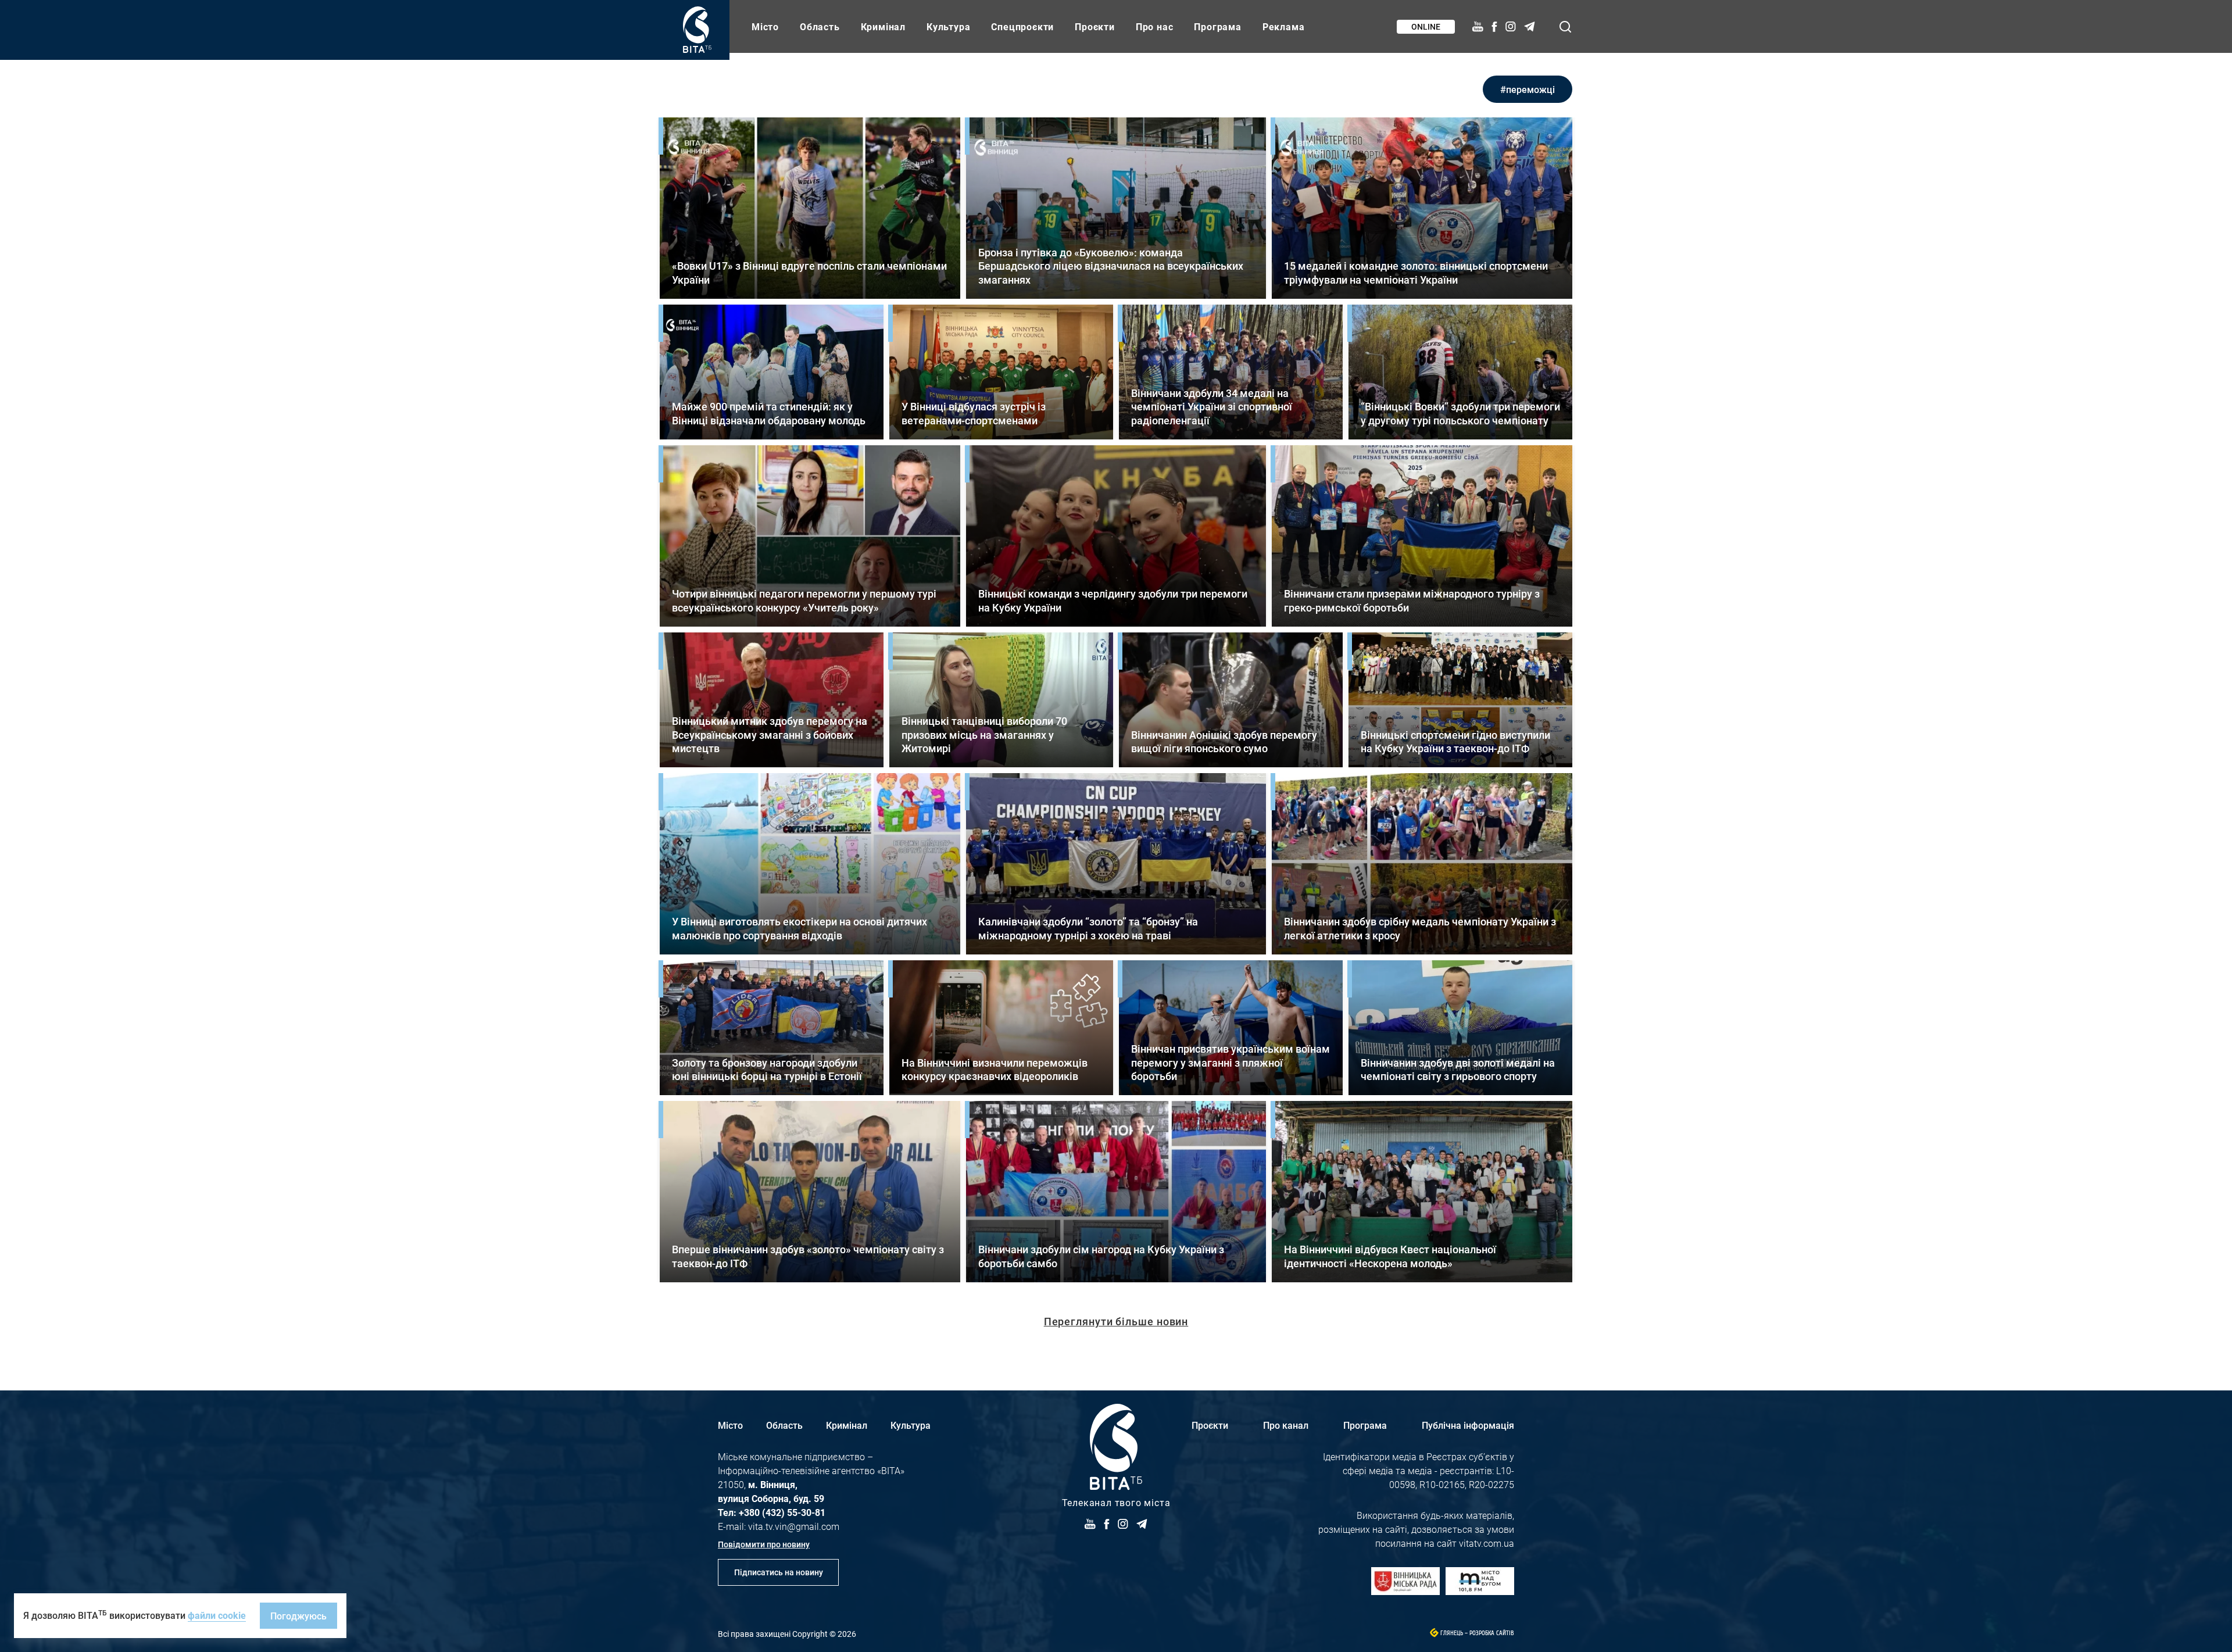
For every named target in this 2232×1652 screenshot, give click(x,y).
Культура (948, 26)
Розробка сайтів (1492, 1633)
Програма (1217, 26)
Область (820, 26)
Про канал (1286, 1425)
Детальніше (810, 208)
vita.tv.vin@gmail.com (794, 1526)
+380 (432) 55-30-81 (782, 1512)
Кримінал (883, 26)
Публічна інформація (1468, 1425)
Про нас (1155, 26)
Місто (765, 26)
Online (1426, 26)
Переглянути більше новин (1116, 1321)
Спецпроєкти (1022, 26)
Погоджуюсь (298, 1616)
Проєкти (1095, 26)
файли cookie (217, 1615)
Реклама (1284, 26)
